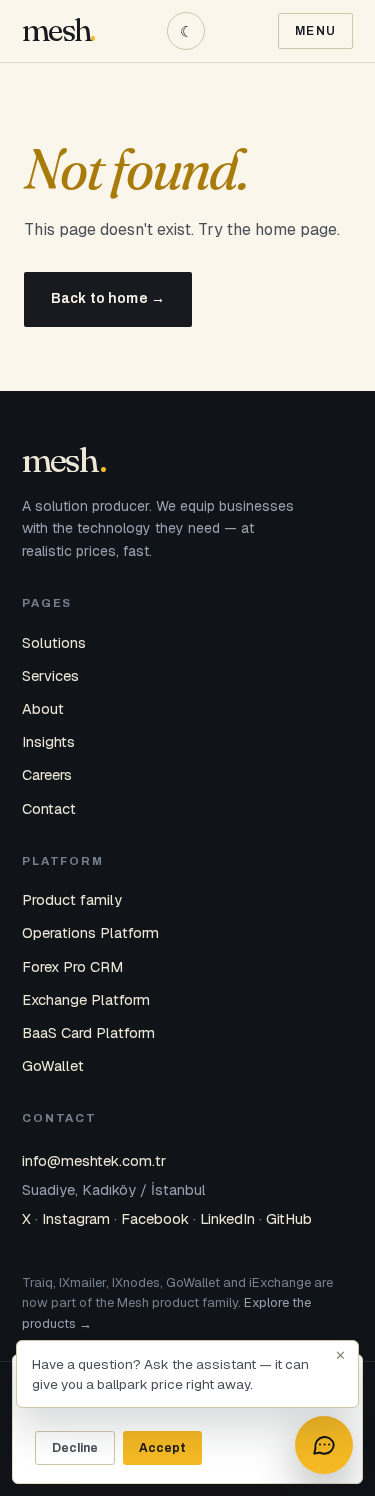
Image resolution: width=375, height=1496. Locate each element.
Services (50, 675)
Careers (47, 774)
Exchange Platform (86, 999)
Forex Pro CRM (72, 966)
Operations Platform (90, 932)
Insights (48, 741)
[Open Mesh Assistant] (324, 1445)
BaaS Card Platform (88, 1032)
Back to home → (108, 298)
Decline (75, 1448)
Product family (72, 899)
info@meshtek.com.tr (94, 1160)
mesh (56, 30)
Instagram (76, 1218)
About (43, 708)
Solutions (54, 642)
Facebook (155, 1218)
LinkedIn (227, 1218)
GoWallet (53, 1065)
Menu (315, 31)
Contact (49, 808)
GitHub (289, 1218)
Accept (162, 1448)
